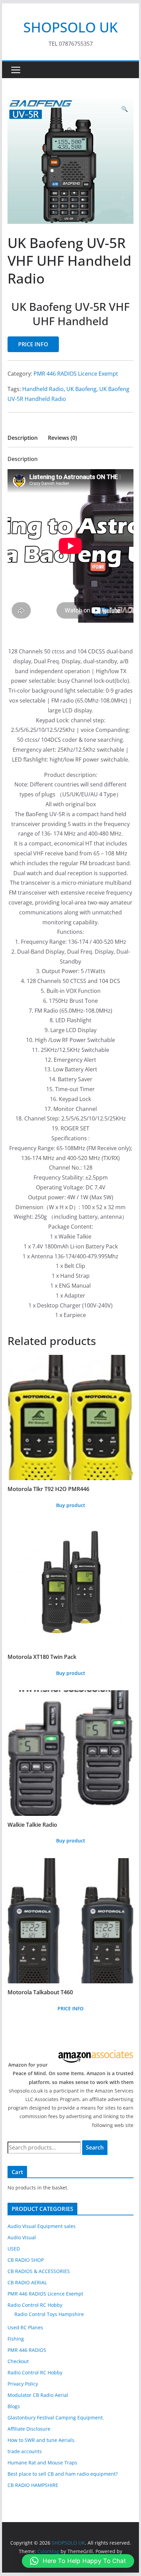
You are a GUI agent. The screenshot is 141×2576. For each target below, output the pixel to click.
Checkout (18, 2361)
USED (14, 2249)
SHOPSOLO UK (70, 27)
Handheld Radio (43, 389)
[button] (125, 109)
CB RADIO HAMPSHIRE (33, 2485)
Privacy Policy (23, 2384)
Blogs (14, 2406)
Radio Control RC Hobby (35, 2305)
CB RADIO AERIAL (27, 2282)
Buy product (71, 1505)
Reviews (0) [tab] (62, 438)
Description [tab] (23, 438)
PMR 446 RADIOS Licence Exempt (76, 374)
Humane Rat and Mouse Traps (42, 2463)
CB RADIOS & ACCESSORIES (39, 2271)
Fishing (16, 2339)
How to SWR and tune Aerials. (42, 2440)
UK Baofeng (81, 389)
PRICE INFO (33, 344)
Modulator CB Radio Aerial (38, 2395)
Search (95, 2147)
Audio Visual (22, 2237)
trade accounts (25, 2451)
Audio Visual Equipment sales (42, 2226)
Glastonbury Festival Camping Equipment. (56, 2418)
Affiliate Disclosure (29, 2429)
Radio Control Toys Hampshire (49, 2314)
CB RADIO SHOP (26, 2260)
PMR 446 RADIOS (27, 2350)
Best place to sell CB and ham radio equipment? (63, 2474)
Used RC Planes (25, 2327)
